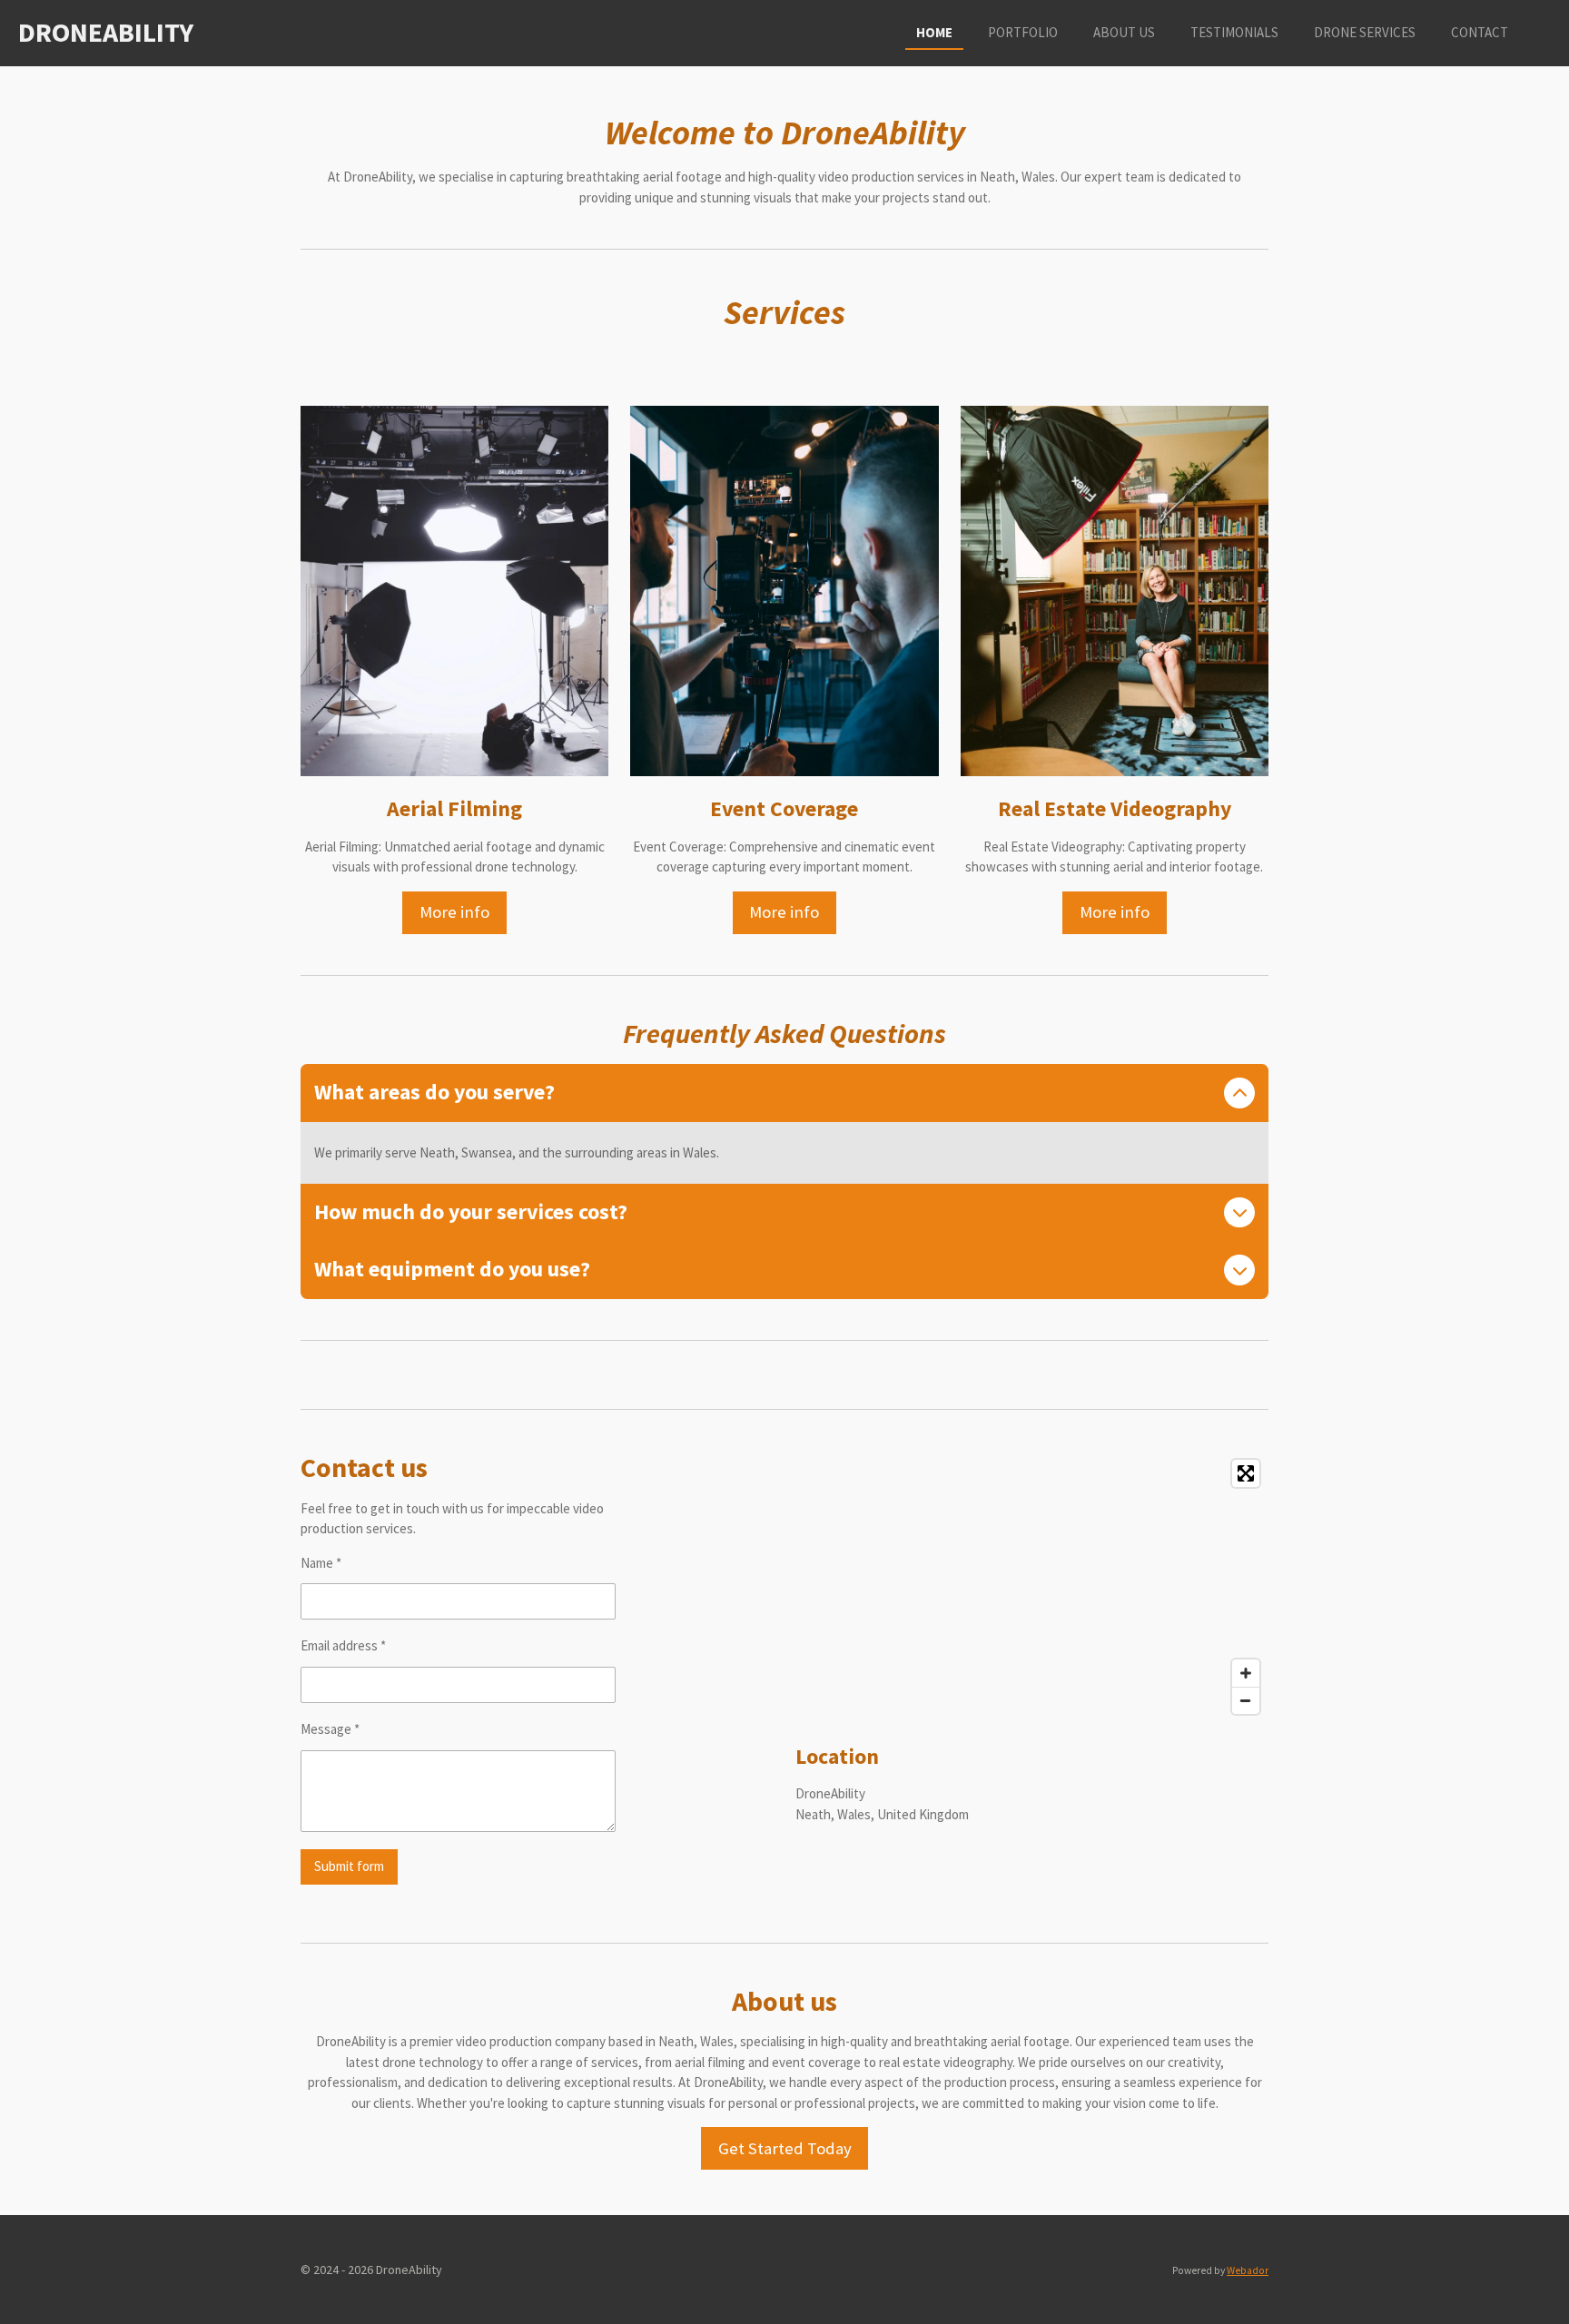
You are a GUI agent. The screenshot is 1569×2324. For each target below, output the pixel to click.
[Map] (1032, 1587)
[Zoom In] (1246, 1673)
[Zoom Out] (1246, 1700)
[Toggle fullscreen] (1246, 1473)
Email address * (343, 1645)
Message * (330, 1729)
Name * (321, 1563)
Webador (1248, 2270)
